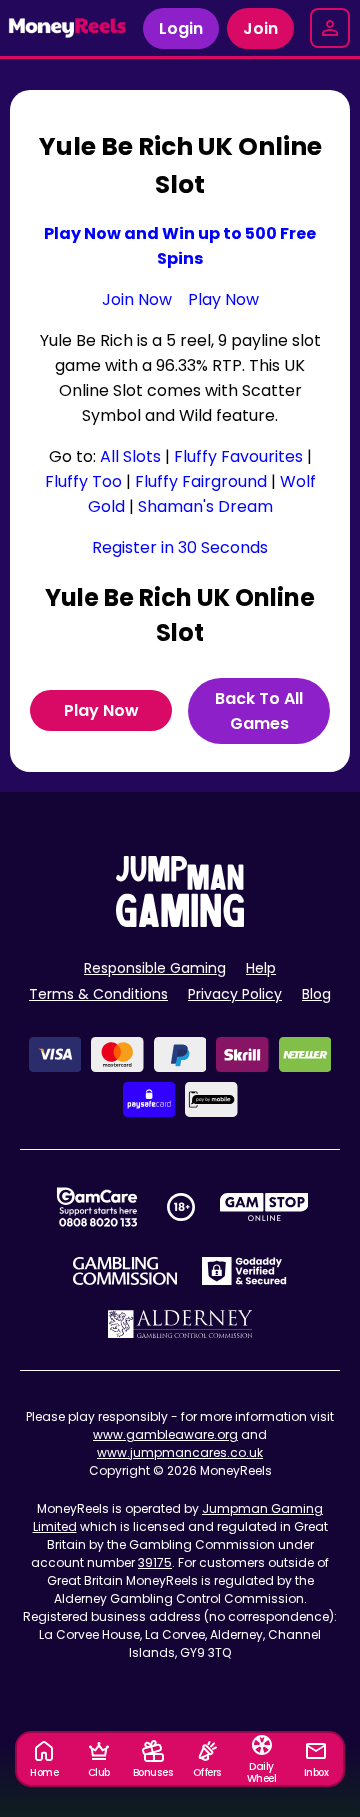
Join (260, 28)
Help (261, 968)
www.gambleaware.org (165, 1434)
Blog (316, 994)
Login (181, 28)
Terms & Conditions (98, 994)
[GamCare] (97, 1207)
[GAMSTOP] (264, 1207)
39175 (155, 1562)
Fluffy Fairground (201, 481)
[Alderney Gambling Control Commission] (180, 1324)
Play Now (223, 299)
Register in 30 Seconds (180, 547)
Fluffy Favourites (238, 456)
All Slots (130, 456)
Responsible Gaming (155, 968)
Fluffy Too (83, 481)
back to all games (259, 711)
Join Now (137, 299)
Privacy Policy (235, 994)
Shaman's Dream (205, 506)
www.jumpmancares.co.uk (180, 1452)
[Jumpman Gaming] (180, 921)
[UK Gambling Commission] (125, 1271)
